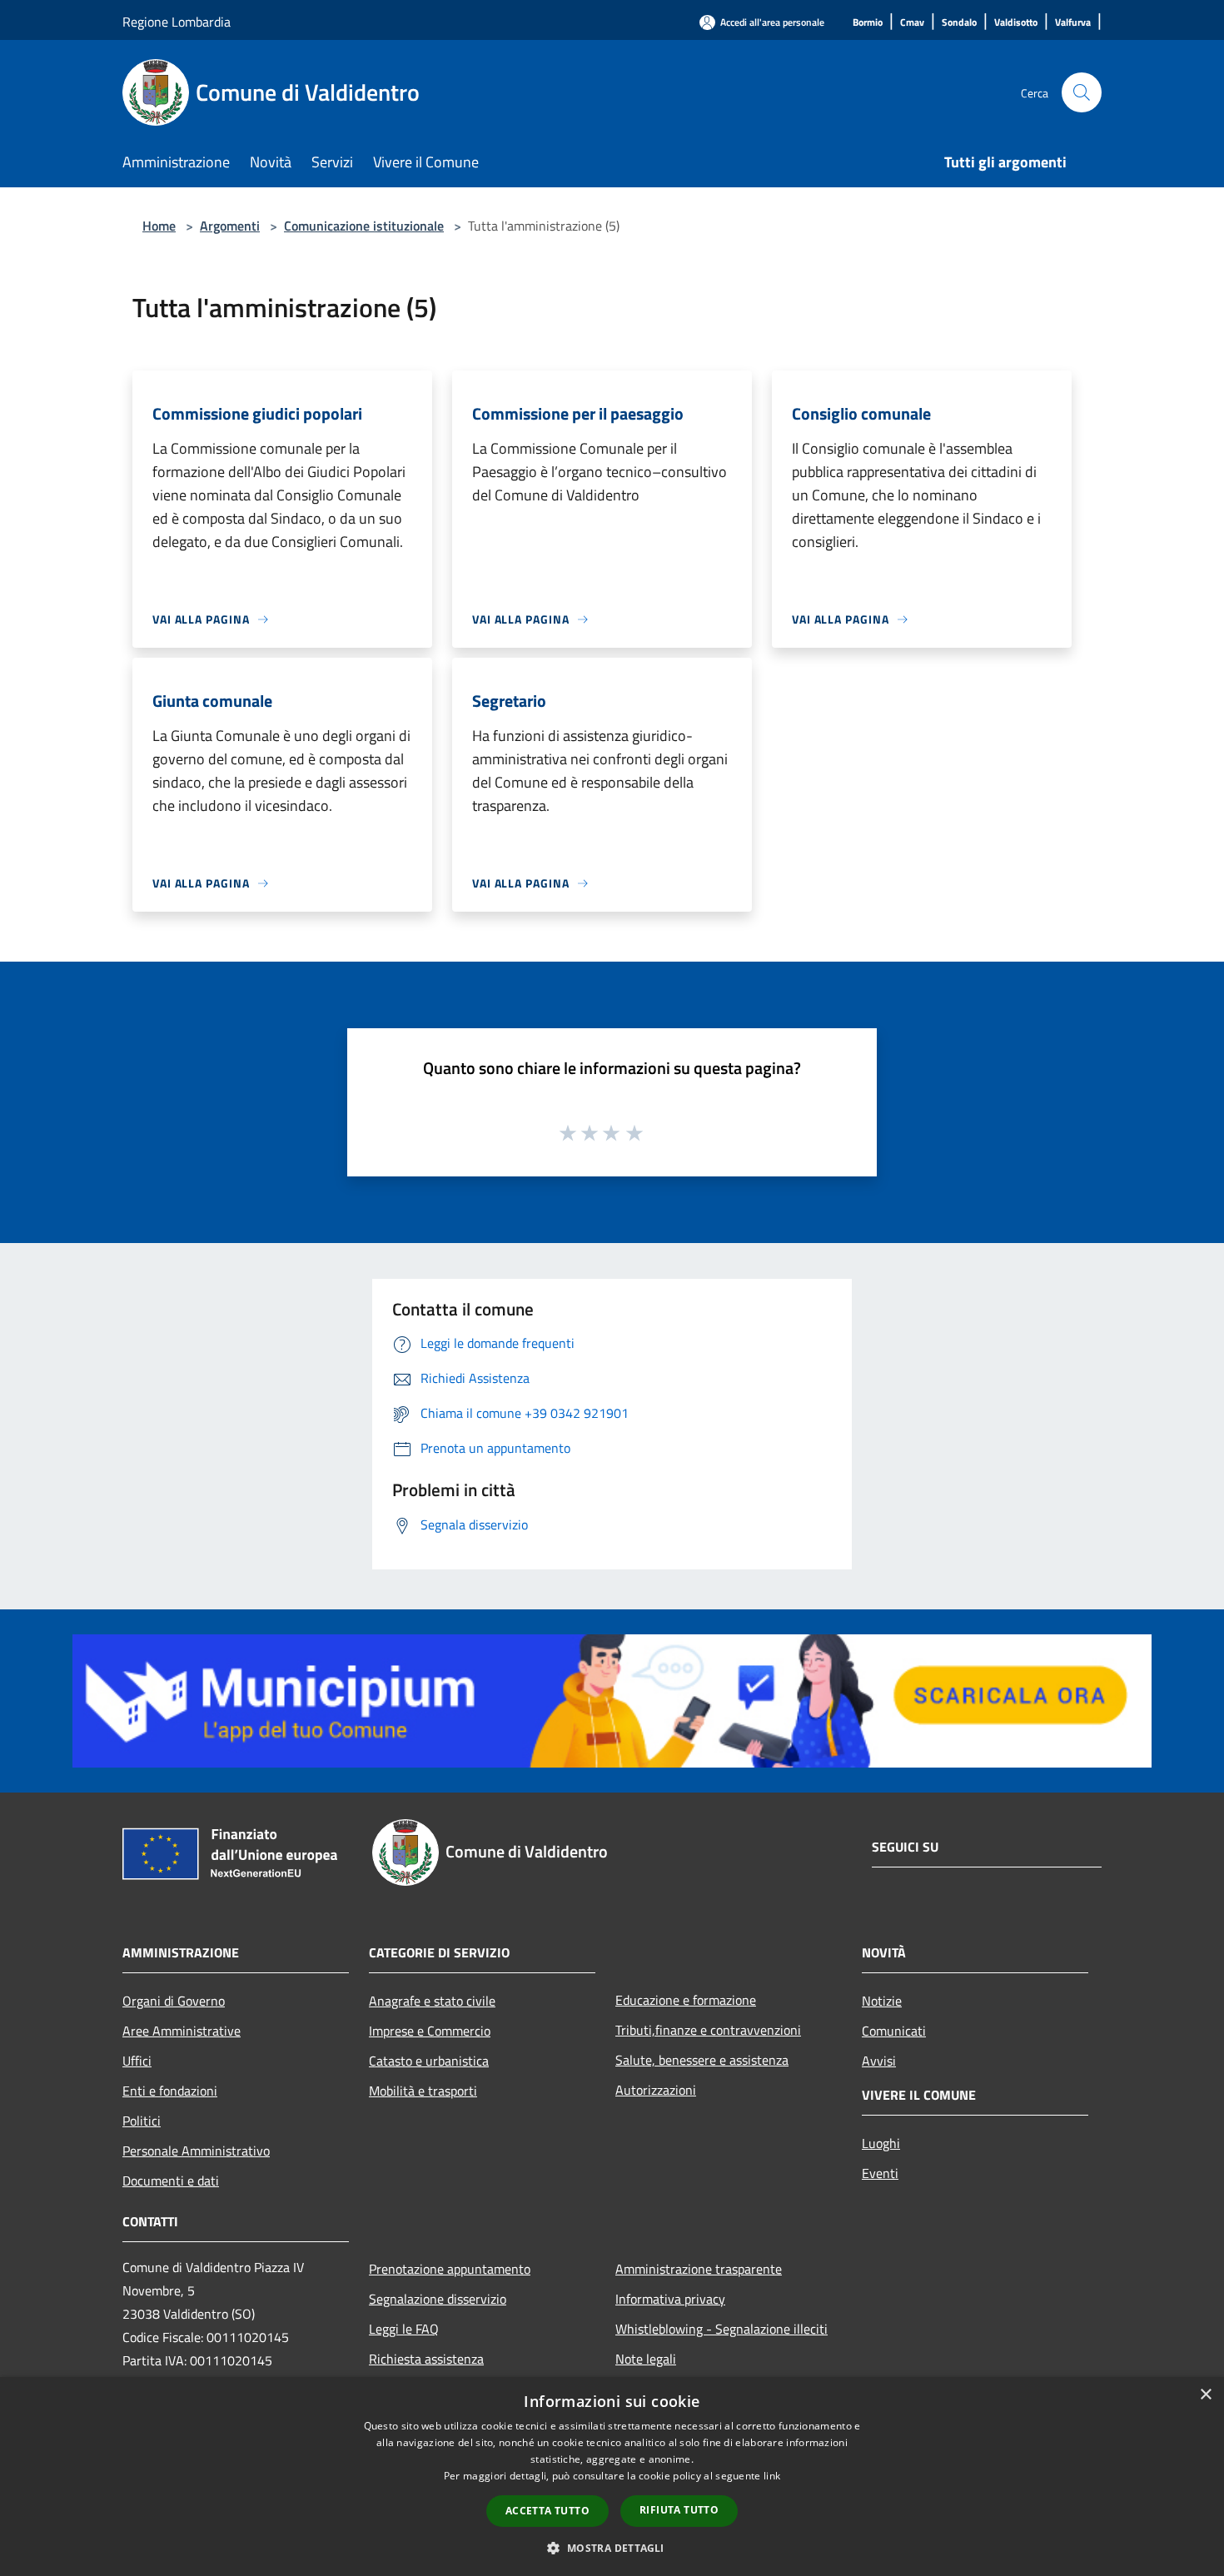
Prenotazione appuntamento (450, 2269)
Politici (142, 2121)
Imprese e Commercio (430, 2031)
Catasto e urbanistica (429, 2061)
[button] (612, 2548)
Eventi (880, 2173)
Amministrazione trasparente (699, 2269)
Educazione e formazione (686, 2000)
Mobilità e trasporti (423, 2091)
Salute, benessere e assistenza (702, 2060)
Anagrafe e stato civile (432, 2001)
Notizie (882, 2001)
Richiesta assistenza (426, 2359)
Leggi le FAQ (404, 2329)
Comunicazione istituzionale (364, 226)
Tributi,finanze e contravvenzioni (708, 2030)
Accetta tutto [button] (547, 2511)
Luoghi (881, 2143)
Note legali (646, 2359)
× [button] (1205, 2395)
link (772, 2476)
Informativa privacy (670, 2299)
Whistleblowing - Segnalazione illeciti (721, 2329)
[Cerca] (1082, 92)
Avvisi (879, 2061)
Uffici (137, 2061)
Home (159, 226)
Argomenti (230, 226)
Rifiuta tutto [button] (679, 2510)
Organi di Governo (174, 2001)
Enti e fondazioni (170, 2091)
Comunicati (894, 2031)
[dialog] (612, 2477)
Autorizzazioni (656, 2090)
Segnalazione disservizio (438, 2299)
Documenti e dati (171, 2181)
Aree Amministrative (182, 2031)
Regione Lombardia (177, 22)
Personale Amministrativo (196, 2151)
